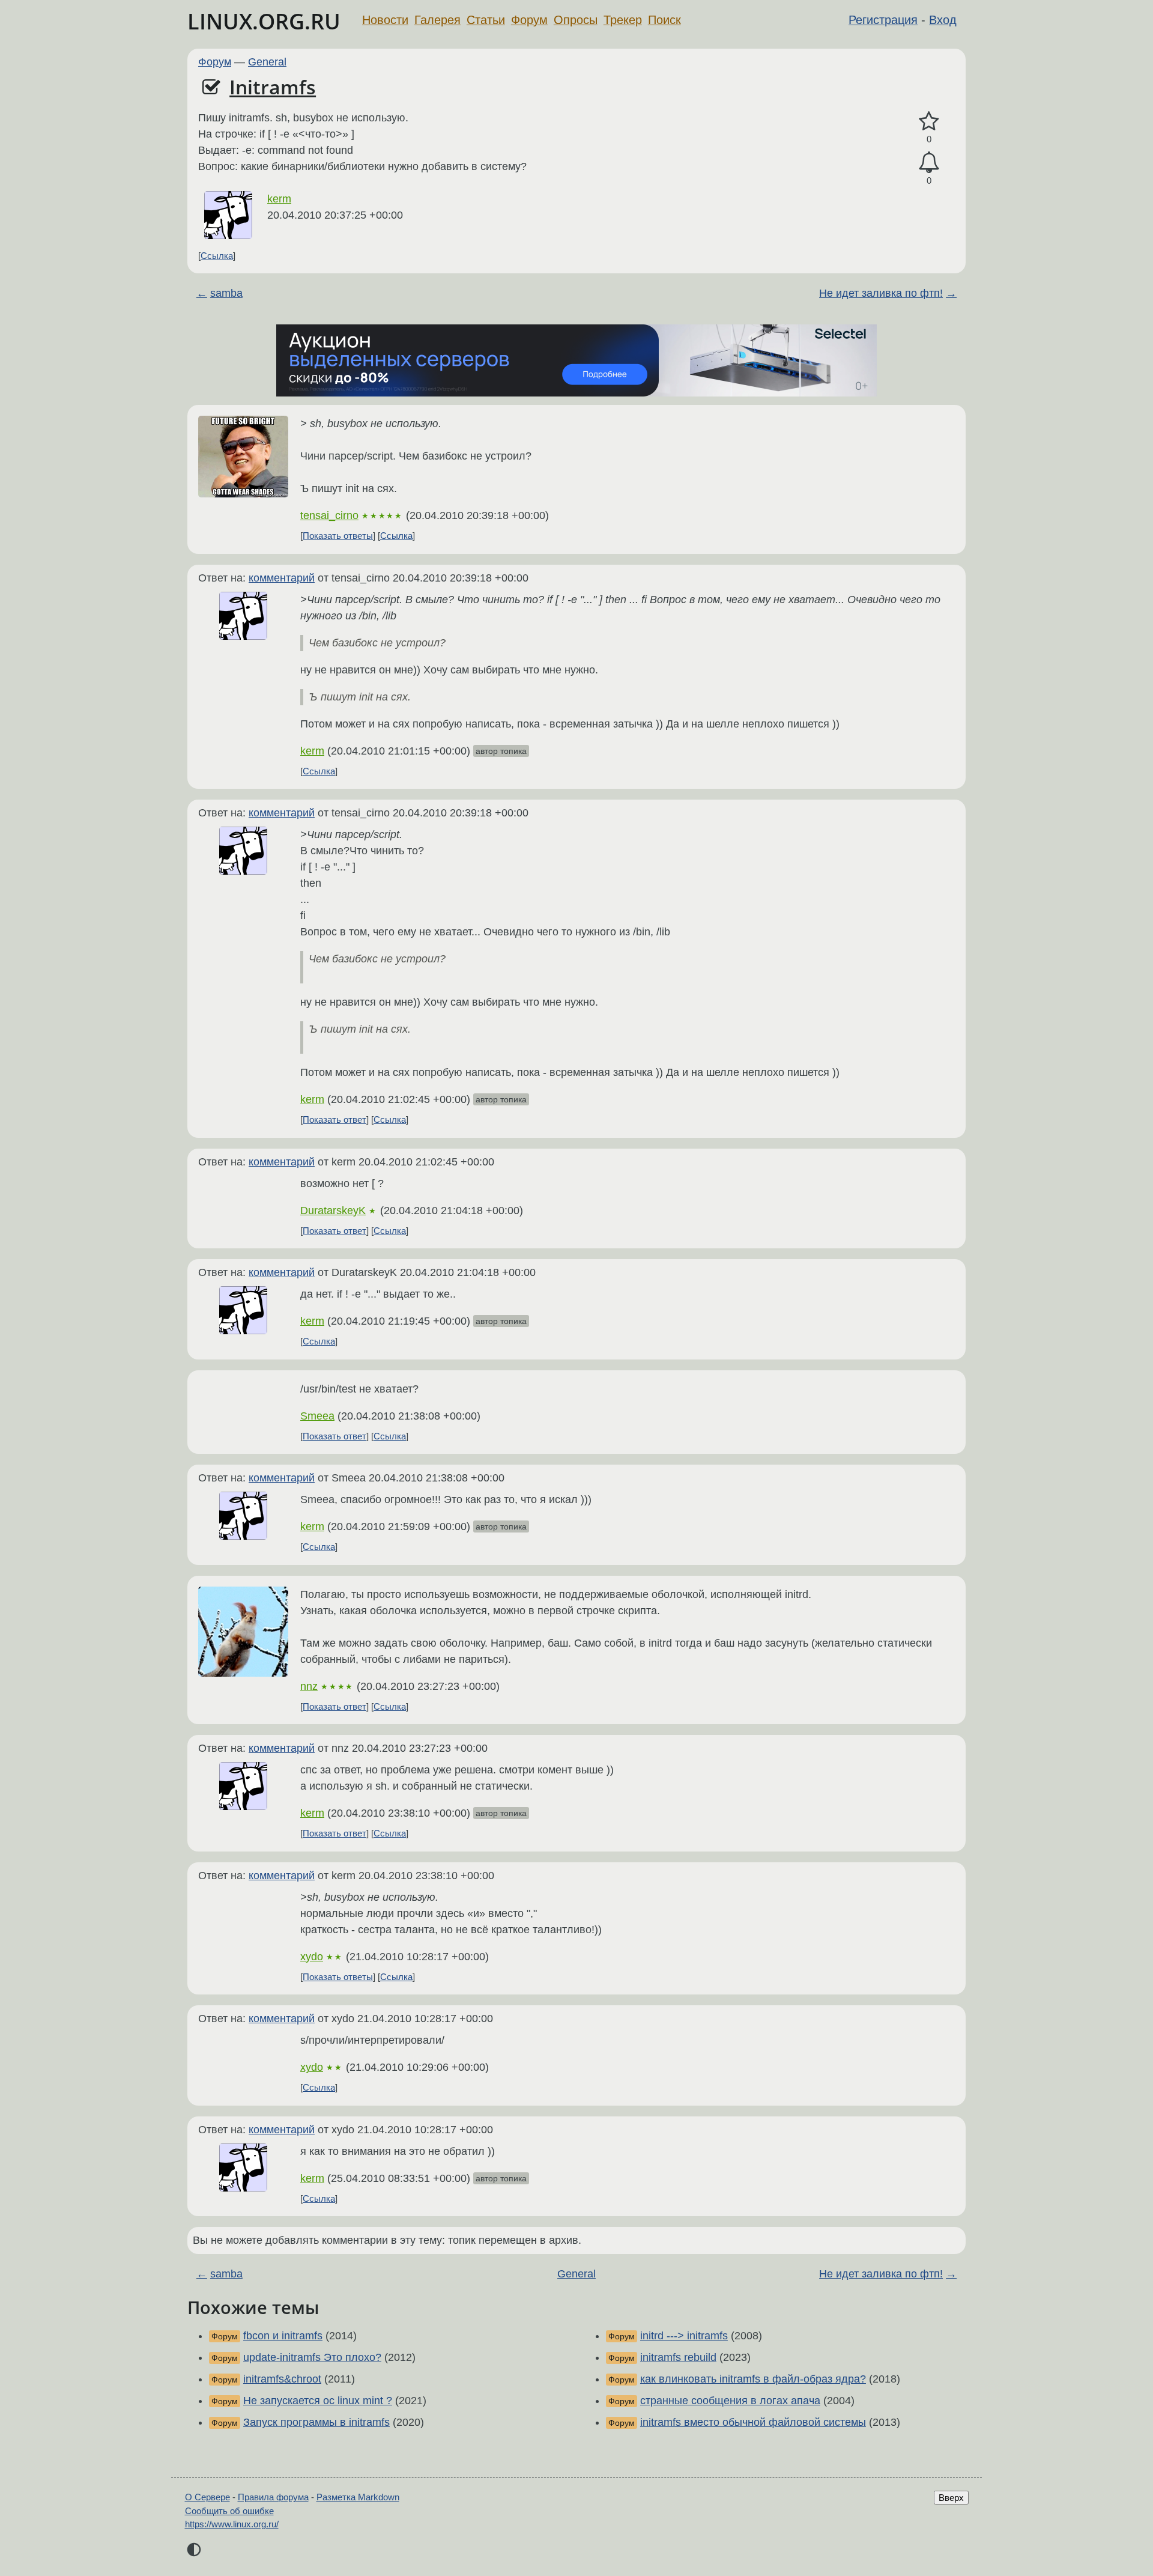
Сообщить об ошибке (229, 2511)
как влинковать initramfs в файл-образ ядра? (753, 2379)
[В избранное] (929, 122)
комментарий (282, 578)
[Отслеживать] (929, 163)
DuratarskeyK (333, 1211)
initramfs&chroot (282, 2379)
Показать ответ (334, 1119)
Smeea (317, 1416)
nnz (309, 1686)
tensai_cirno (329, 515)
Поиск (664, 20)
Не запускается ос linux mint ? (318, 2401)
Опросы (576, 20)
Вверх (951, 2498)
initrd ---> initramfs (684, 2336)
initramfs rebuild (678, 2357)
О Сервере (207, 2497)
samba (226, 293)
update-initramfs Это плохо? (312, 2357)
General (267, 62)
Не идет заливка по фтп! (881, 293)
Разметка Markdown (358, 2497)
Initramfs (273, 87)
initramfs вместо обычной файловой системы (753, 2422)
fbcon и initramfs (283, 2336)
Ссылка (217, 256)
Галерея (437, 20)
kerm (279, 199)
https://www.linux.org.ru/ (232, 2524)
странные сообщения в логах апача (730, 2401)
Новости (385, 20)
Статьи (486, 20)
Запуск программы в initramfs (316, 2422)
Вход (943, 20)
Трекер (623, 20)
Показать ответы (338, 536)
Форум (529, 20)
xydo (312, 1957)
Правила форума (273, 2497)
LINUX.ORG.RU (264, 21)
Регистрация (883, 20)
